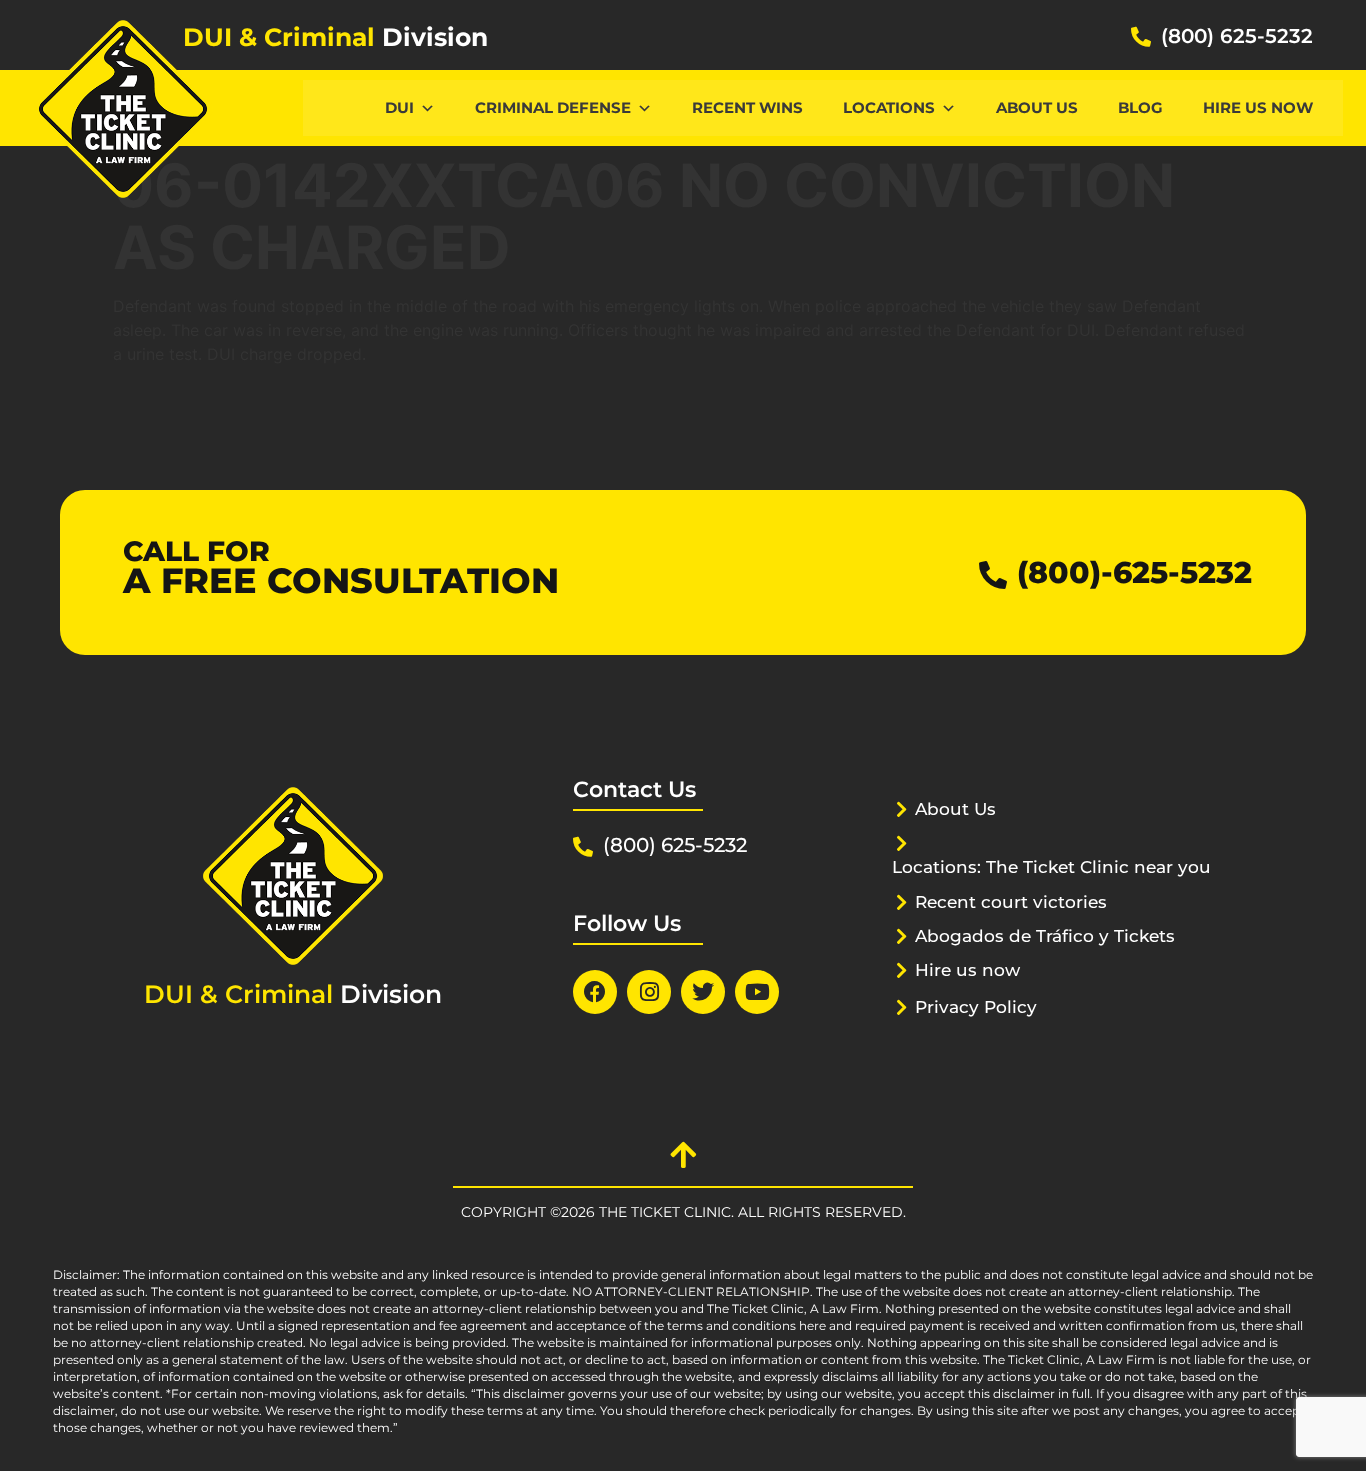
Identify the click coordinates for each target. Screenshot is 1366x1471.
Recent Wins (747, 107)
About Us (1037, 107)
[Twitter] (703, 992)
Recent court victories (1011, 902)
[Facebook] (595, 992)
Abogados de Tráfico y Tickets (1045, 936)
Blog (1140, 107)
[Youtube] (757, 992)
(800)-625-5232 (1134, 572)
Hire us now (1258, 107)
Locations (889, 107)
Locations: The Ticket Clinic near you (1051, 867)
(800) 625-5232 (1237, 36)
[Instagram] (649, 992)
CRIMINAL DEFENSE (553, 107)
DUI (399, 107)
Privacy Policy (976, 1007)
